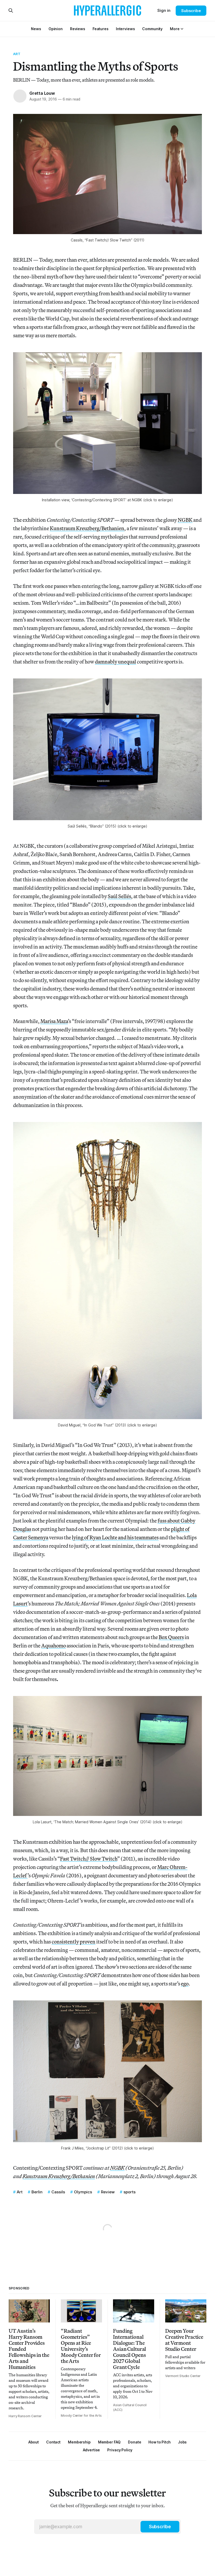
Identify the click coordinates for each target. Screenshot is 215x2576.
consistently (65, 1942)
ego (185, 1984)
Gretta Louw (42, 93)
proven (88, 1942)
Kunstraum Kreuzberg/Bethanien (87, 528)
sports (130, 2192)
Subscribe (191, 11)
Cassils (58, 2192)
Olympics (83, 2192)
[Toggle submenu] (182, 29)
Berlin (37, 2192)
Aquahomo (53, 1645)
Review (108, 2192)
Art (17, 54)
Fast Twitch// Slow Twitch (89, 1859)
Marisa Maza (54, 1021)
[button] (175, 29)
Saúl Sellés (119, 896)
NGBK (185, 520)
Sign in (164, 10)
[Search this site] (11, 10)
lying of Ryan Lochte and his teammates (115, 1537)
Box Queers (171, 1637)
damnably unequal (115, 662)
